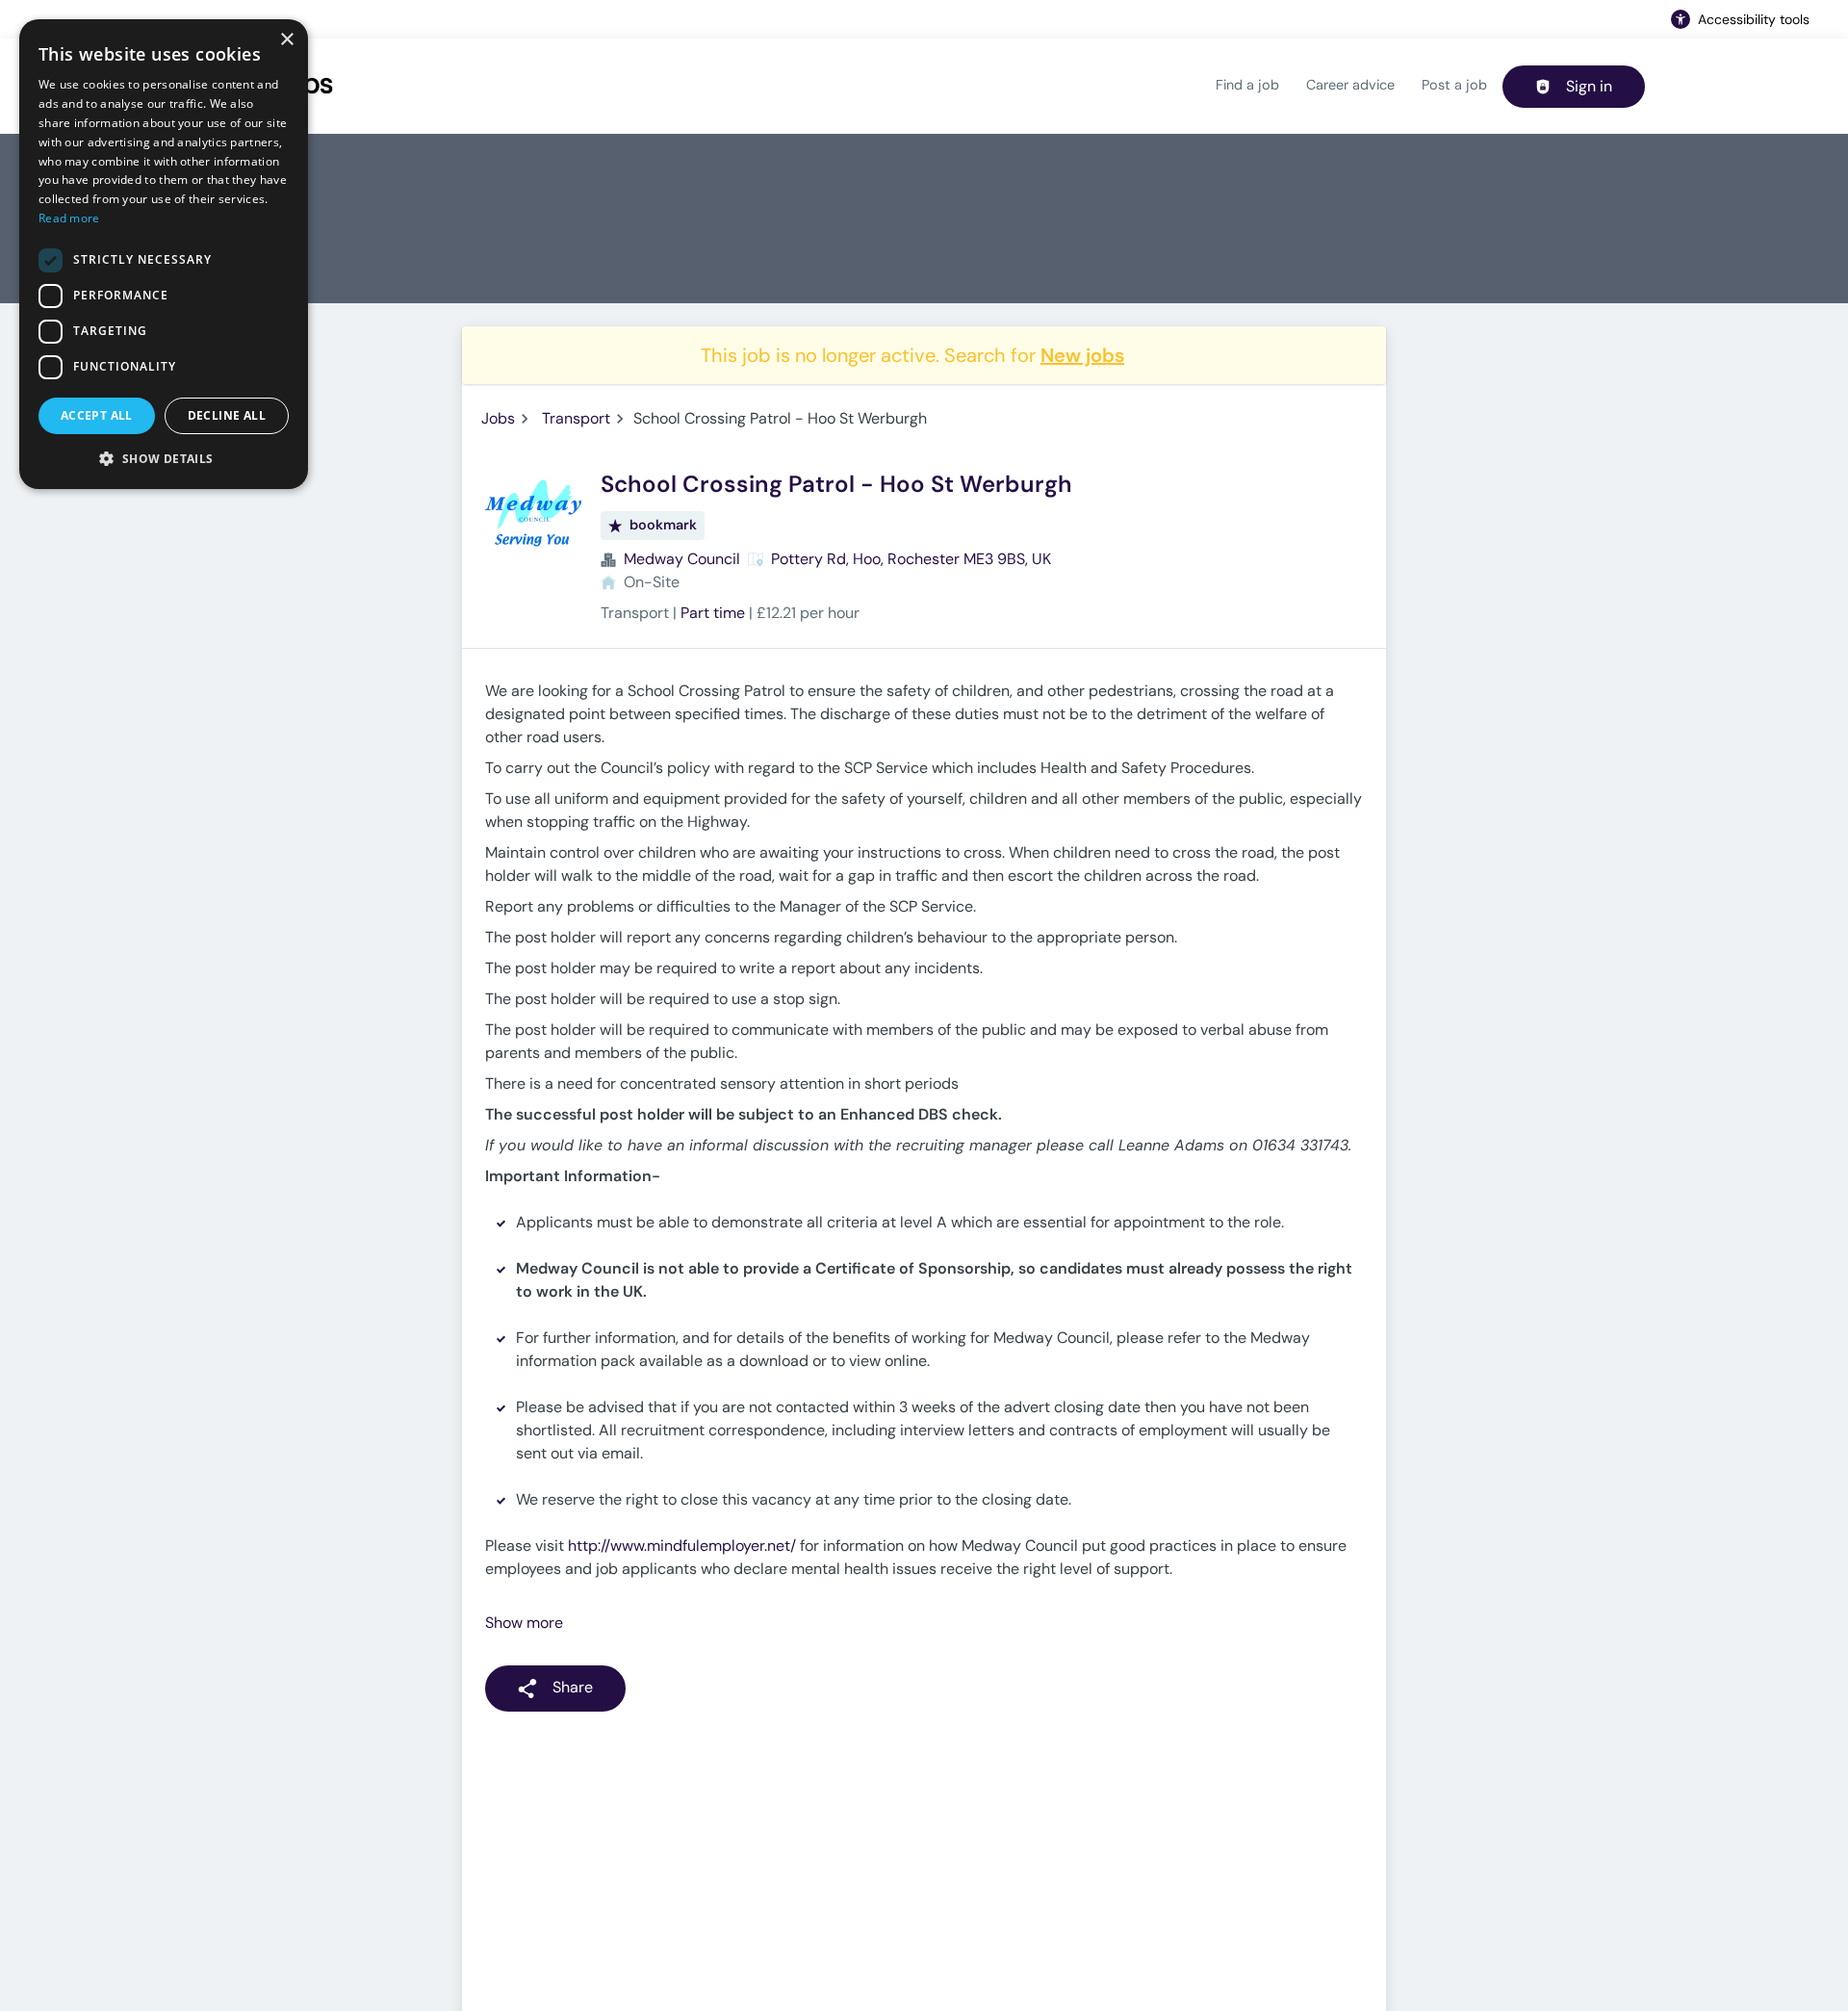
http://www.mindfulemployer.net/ (682, 1546)
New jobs (1082, 355)
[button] (164, 458)
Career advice (1350, 85)
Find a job (1247, 85)
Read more (69, 218)
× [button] (286, 40)
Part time (713, 613)
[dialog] (164, 254)
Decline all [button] (227, 415)
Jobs (498, 418)
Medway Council (682, 559)
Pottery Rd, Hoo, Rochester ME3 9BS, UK (911, 559)
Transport (576, 418)
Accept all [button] (97, 415)
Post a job (1454, 85)
